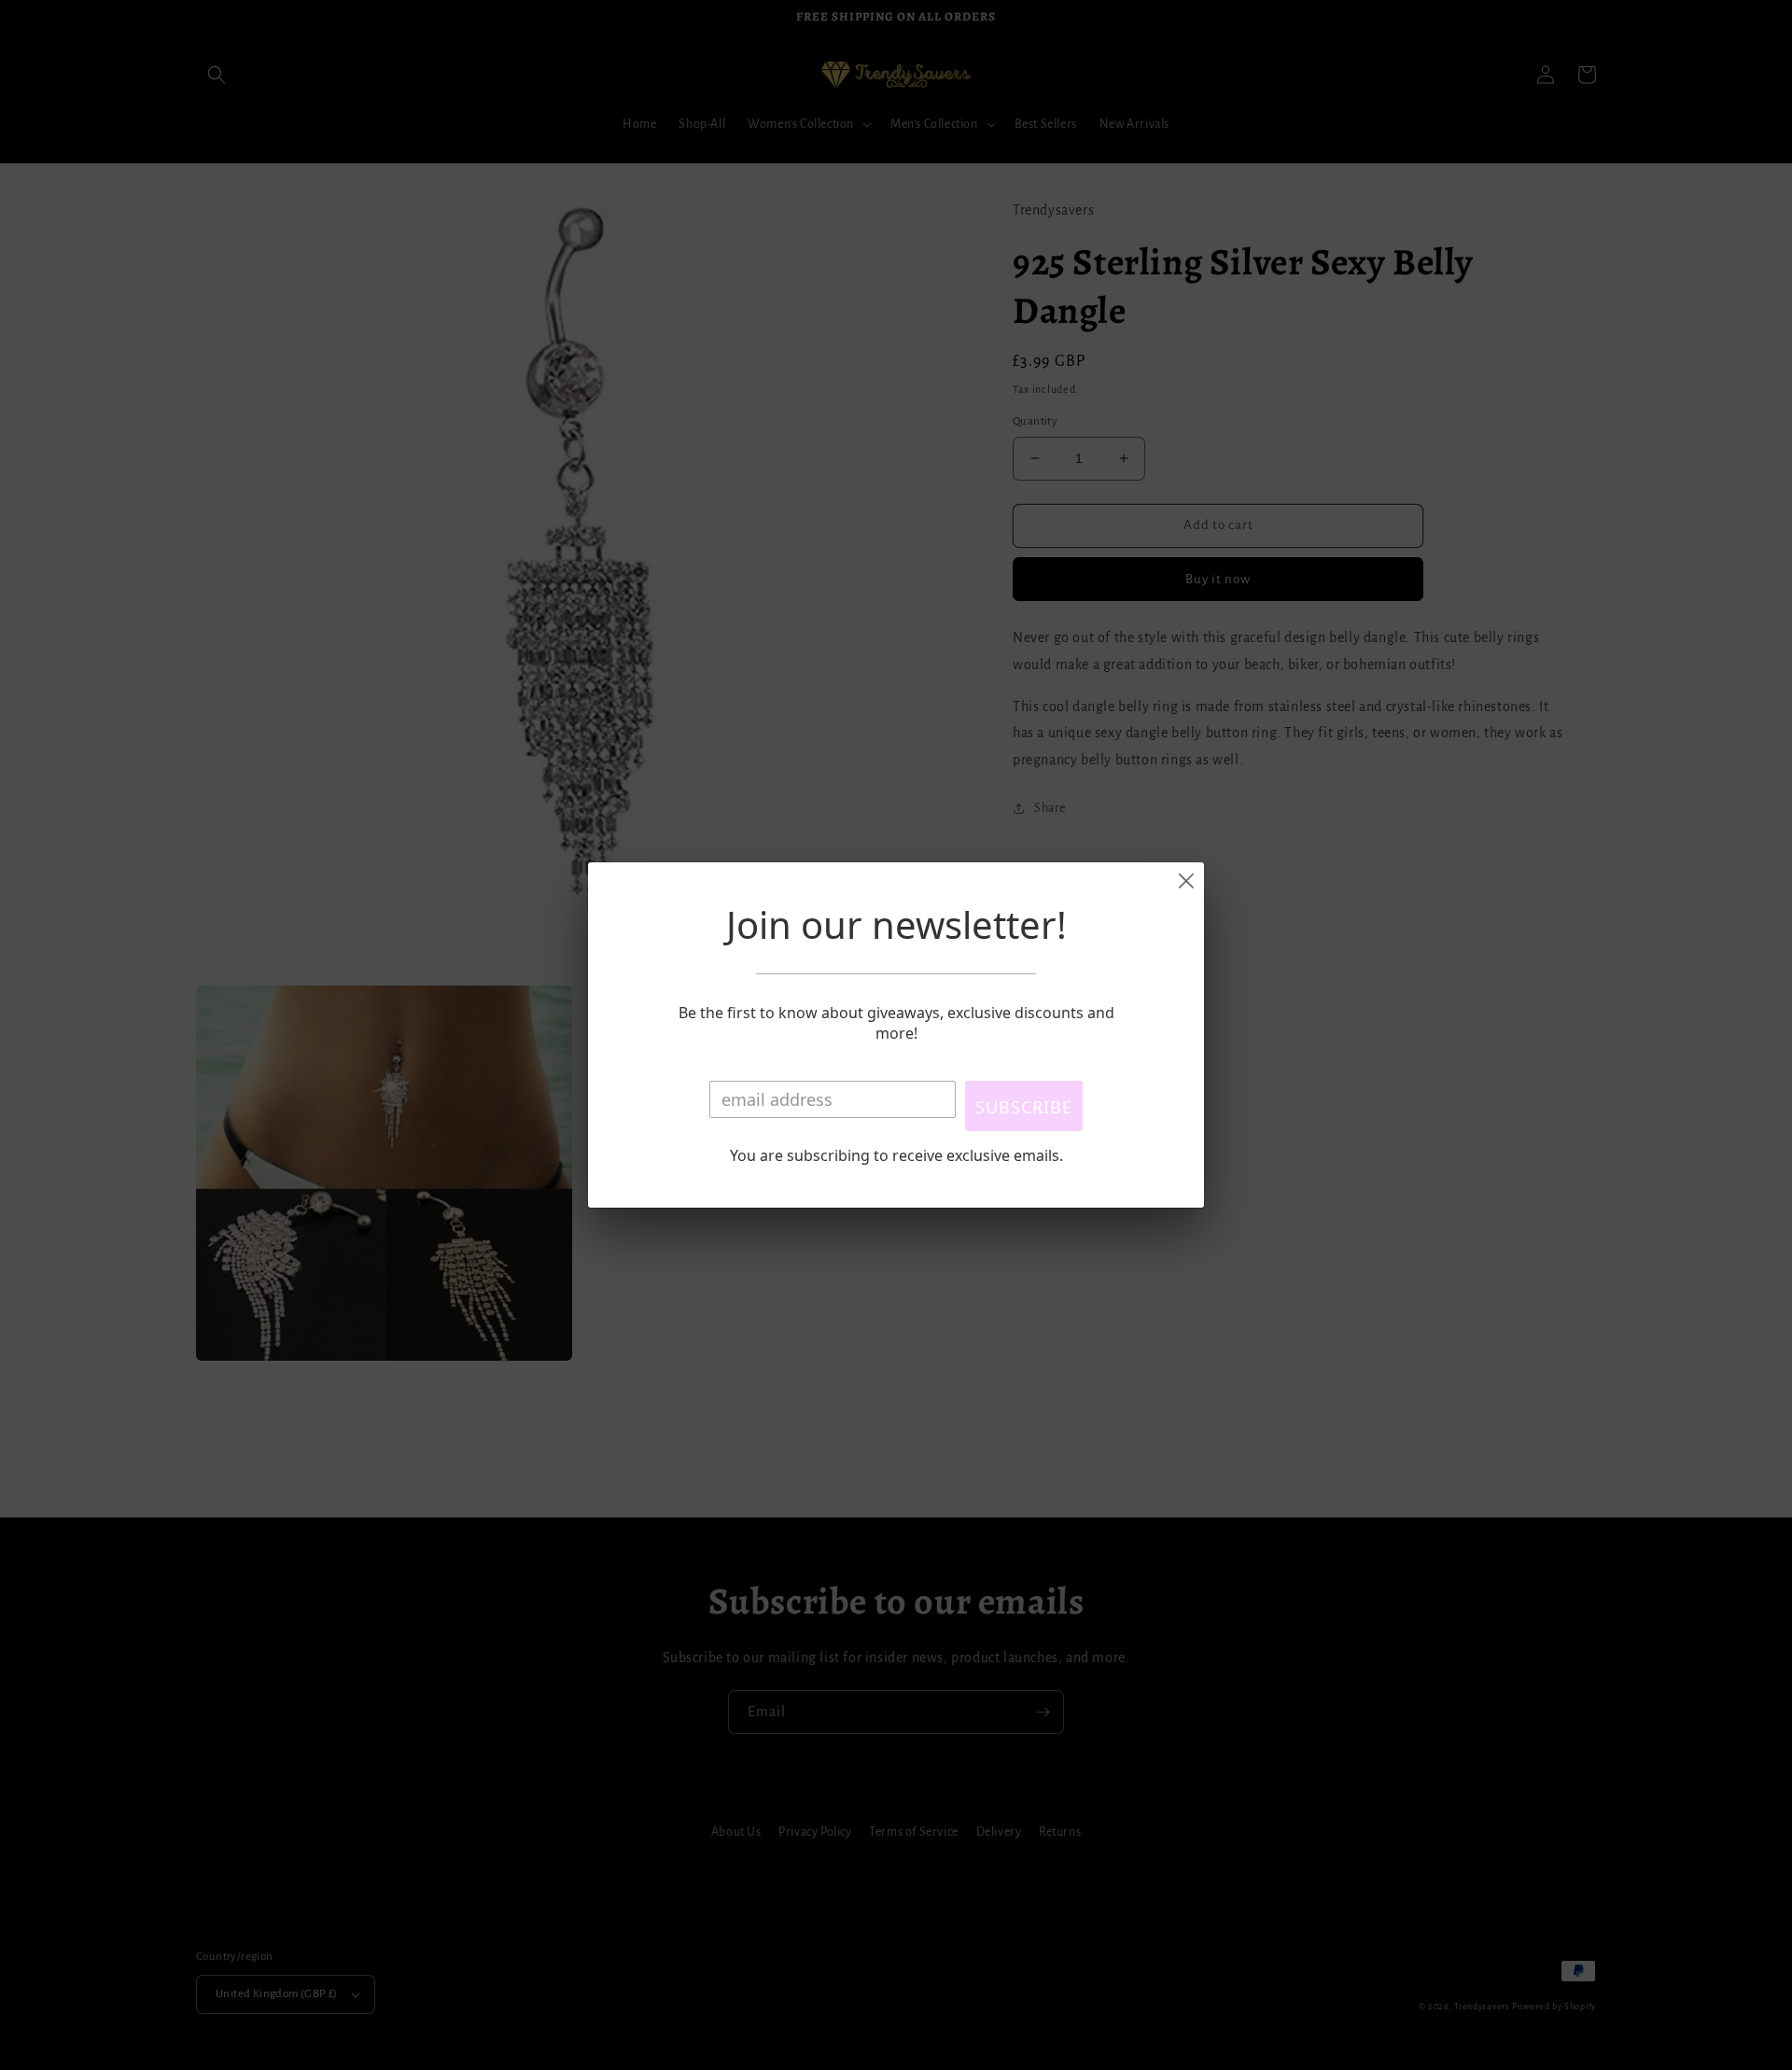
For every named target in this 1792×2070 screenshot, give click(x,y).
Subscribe (1024, 1107)
